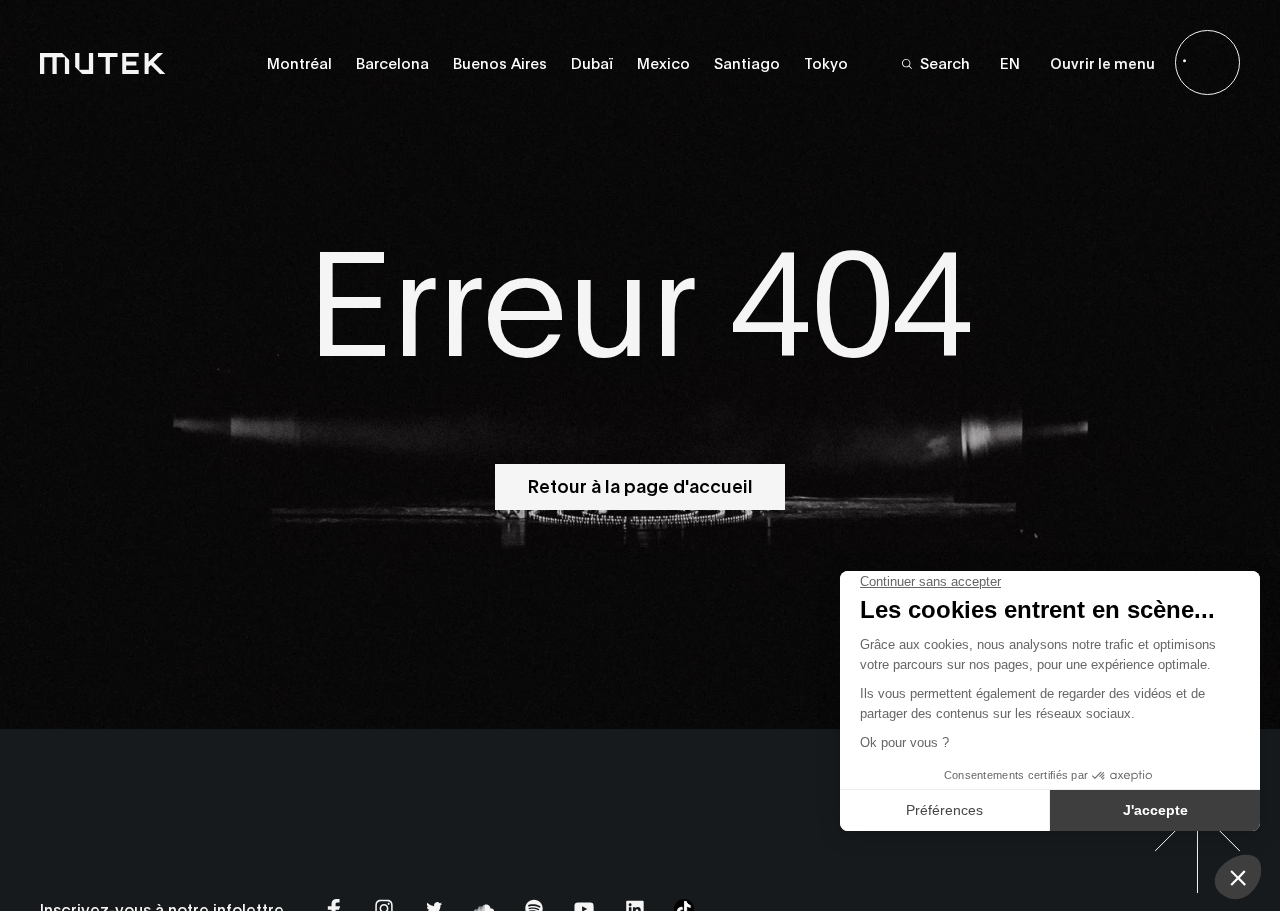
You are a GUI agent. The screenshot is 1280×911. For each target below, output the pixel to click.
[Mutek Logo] (103, 63)
